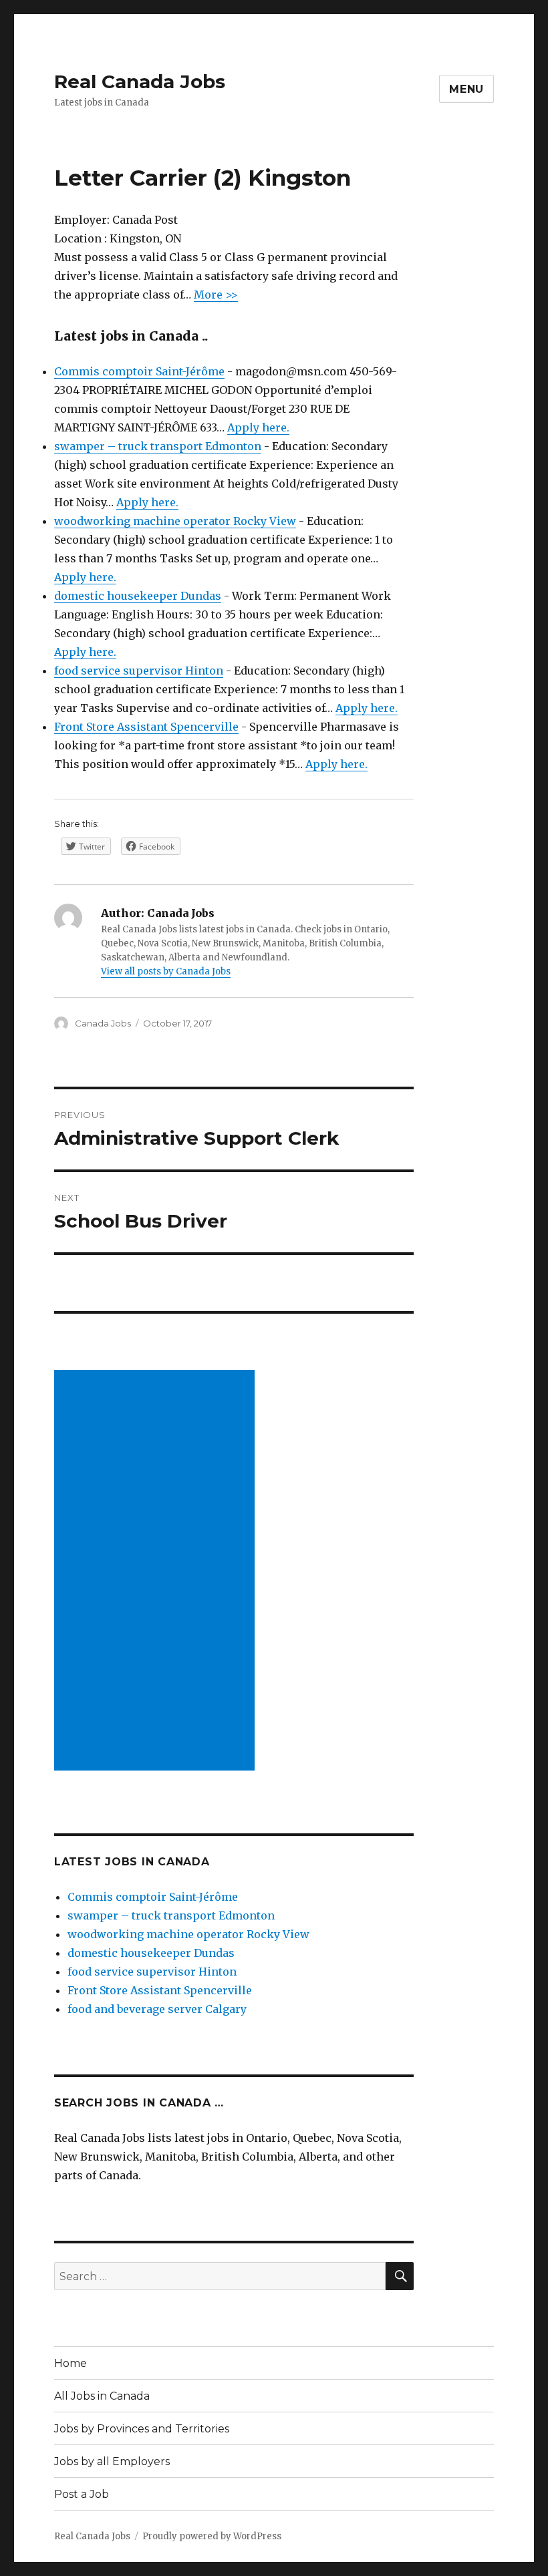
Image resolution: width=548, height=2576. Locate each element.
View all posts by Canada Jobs (166, 971)
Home (71, 2363)
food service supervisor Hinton (139, 671)
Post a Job (82, 2494)
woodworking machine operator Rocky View (175, 521)
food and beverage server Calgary (157, 2009)
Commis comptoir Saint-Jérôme (139, 371)
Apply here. (258, 427)
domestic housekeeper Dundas (138, 596)
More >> (216, 295)
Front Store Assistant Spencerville (146, 727)
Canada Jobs (103, 1023)
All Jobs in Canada (102, 2396)
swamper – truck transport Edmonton (158, 446)
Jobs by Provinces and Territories (142, 2429)
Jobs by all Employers (112, 2461)
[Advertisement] (157, 1572)
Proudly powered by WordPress (212, 2536)
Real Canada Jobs (140, 81)
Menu (466, 89)
